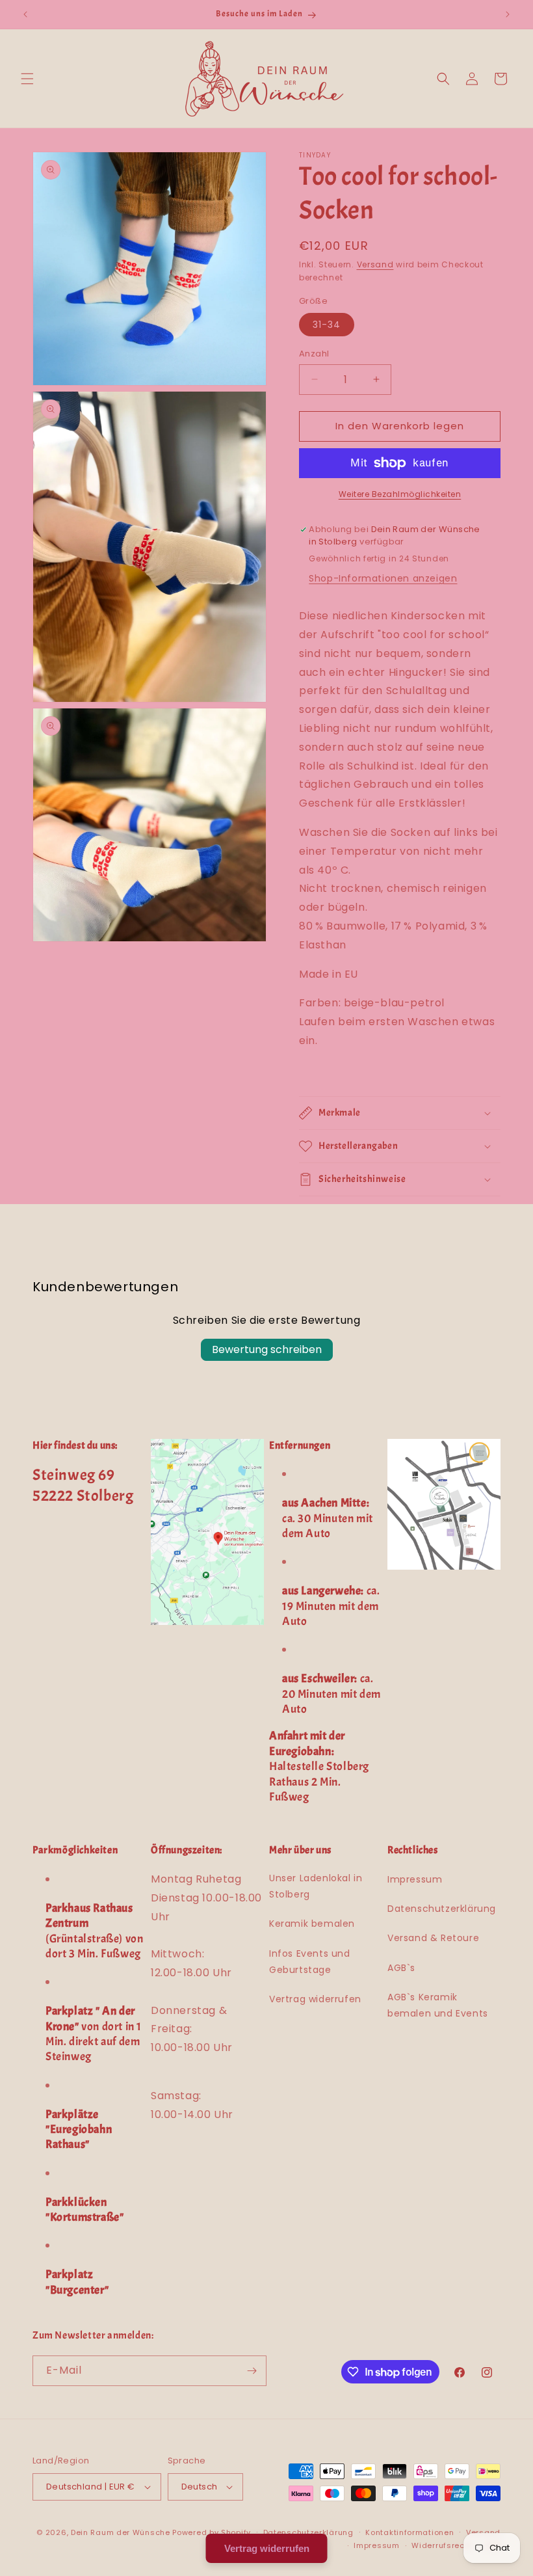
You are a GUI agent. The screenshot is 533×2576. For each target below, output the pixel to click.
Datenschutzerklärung (442, 1909)
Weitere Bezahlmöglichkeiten (400, 494)
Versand (375, 264)
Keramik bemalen (312, 1924)
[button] (27, 79)
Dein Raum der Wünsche (121, 2532)
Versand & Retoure (433, 1938)
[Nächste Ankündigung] (508, 14)
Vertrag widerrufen (315, 1999)
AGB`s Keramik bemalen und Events (438, 2005)
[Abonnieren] (252, 2371)
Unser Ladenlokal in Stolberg (316, 1886)
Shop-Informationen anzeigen (383, 578)
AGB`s (401, 1968)
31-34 (327, 325)
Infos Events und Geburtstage (310, 1962)
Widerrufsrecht (442, 2545)
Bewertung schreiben (267, 1349)
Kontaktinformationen (409, 2532)
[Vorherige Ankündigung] (25, 14)
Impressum (415, 1879)
